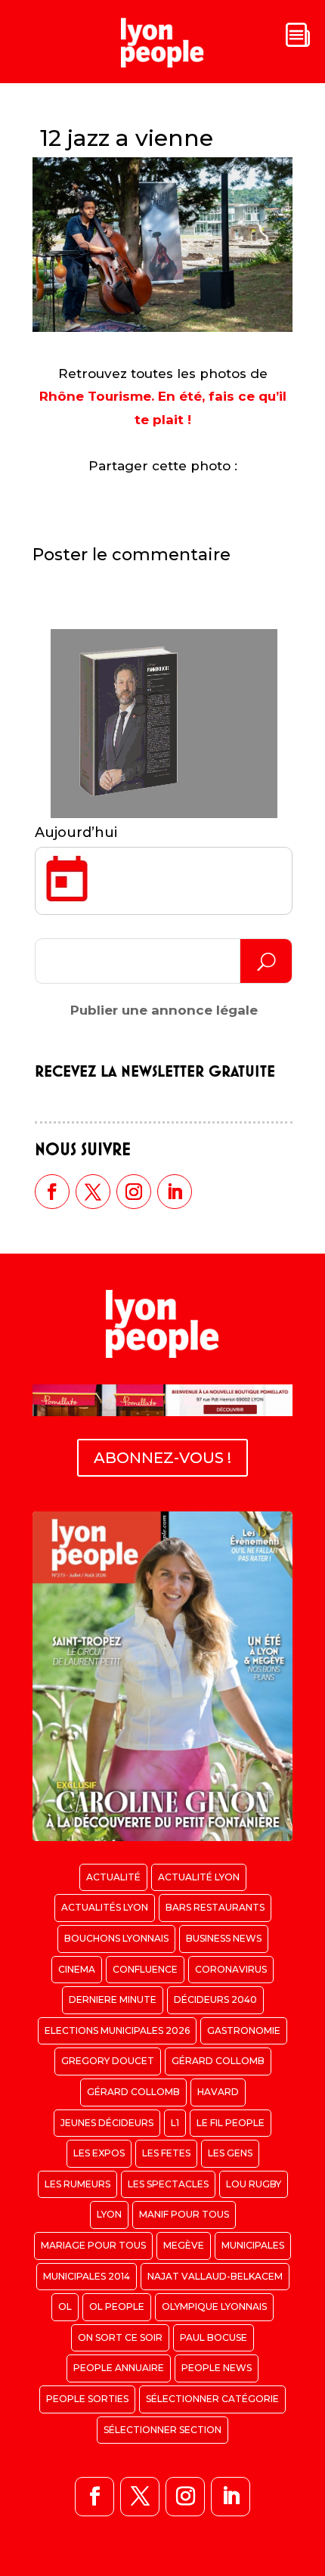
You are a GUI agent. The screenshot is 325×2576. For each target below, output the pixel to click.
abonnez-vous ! (162, 1458)
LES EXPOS (99, 2153)
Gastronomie (244, 2030)
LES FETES (166, 2153)
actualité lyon (199, 1877)
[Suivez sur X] (93, 1192)
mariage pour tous (93, 2245)
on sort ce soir (120, 2337)
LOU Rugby (254, 2184)
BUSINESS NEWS (224, 1938)
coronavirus (231, 1969)
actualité (113, 1877)
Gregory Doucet (108, 2061)
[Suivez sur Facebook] (52, 1192)
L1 (175, 2123)
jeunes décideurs (107, 2123)
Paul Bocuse (214, 2337)
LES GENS (230, 2153)
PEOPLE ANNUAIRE (119, 2368)
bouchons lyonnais (116, 1938)
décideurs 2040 (215, 1999)
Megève (184, 2245)
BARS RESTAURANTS (215, 1907)
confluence (145, 1969)
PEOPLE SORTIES (87, 2399)
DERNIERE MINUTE (113, 1999)
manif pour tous (184, 2214)
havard (218, 2092)
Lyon (109, 2214)
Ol (65, 2306)
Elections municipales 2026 (117, 2030)
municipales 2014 (87, 2276)
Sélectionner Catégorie (212, 2399)
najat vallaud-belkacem (215, 2276)
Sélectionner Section (162, 2430)
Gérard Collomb (218, 2061)
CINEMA (77, 1969)
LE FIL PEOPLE (231, 2123)
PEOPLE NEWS (217, 2368)
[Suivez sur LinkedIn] (175, 1192)
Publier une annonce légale (164, 1010)
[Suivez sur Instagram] (134, 1192)
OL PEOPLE (117, 2306)
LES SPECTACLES (168, 2184)
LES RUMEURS (77, 2184)
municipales (253, 2245)
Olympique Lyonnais (214, 2306)
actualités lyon (105, 1907)
